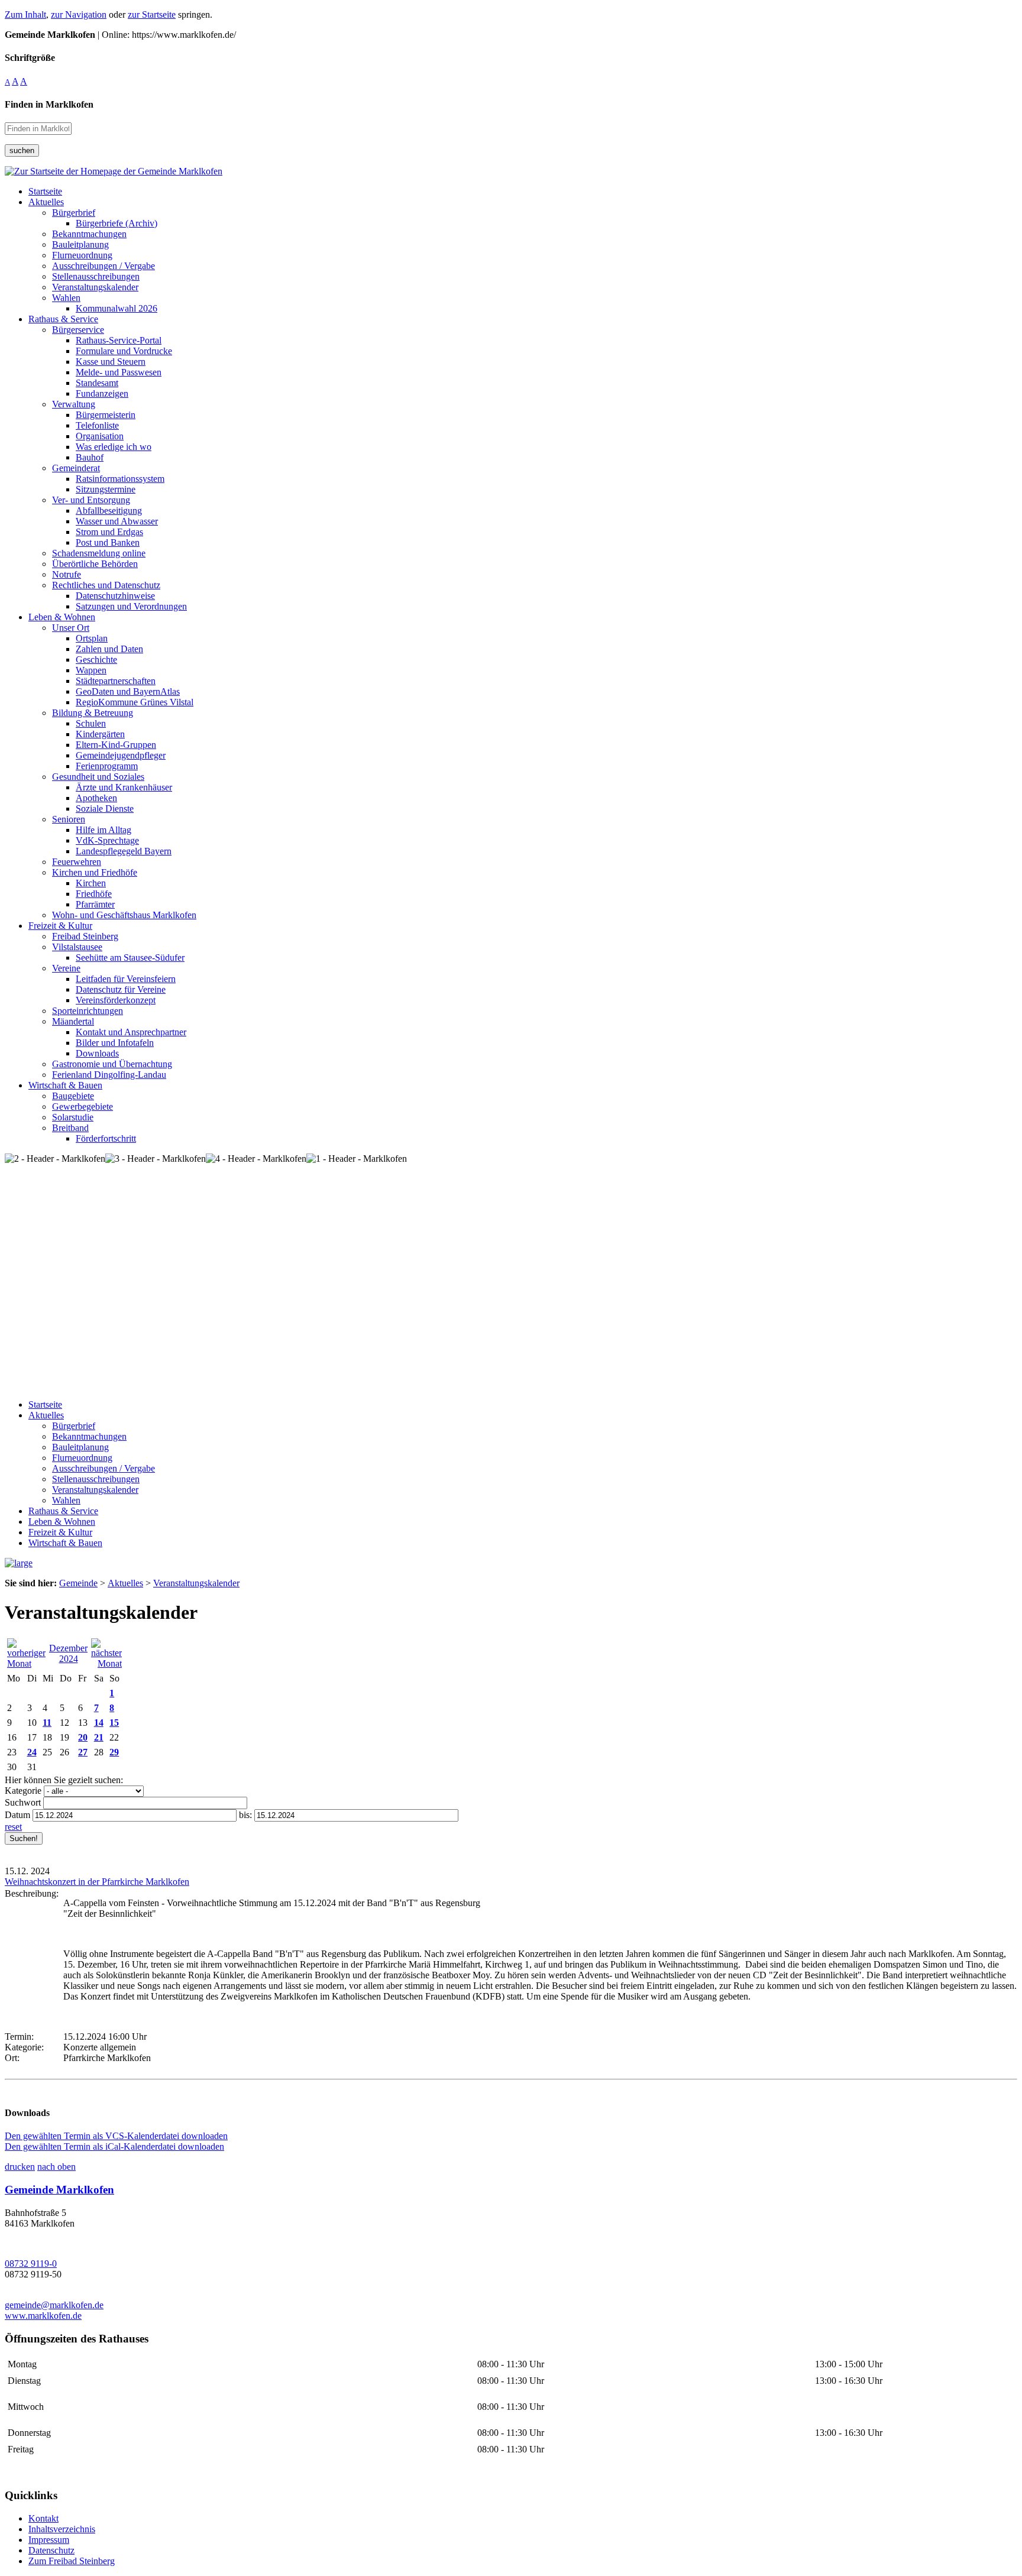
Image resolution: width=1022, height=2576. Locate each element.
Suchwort (23, 1802)
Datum (17, 1815)
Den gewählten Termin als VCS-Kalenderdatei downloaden (116, 2136)
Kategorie (23, 1791)
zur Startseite (152, 14)
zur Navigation (79, 14)
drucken (20, 2167)
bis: (245, 1815)
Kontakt (43, 2518)
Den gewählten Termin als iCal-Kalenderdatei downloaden (114, 2146)
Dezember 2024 (68, 1653)
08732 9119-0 (31, 2264)
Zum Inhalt (25, 14)
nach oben (56, 2167)
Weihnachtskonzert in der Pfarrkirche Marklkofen (97, 1882)
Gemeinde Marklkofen (59, 2190)
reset (13, 1827)
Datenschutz (51, 2550)
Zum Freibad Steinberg (72, 2561)
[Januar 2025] (106, 1663)
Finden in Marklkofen (49, 104)
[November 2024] (26, 1663)
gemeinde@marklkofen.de (54, 2305)
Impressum (49, 2540)
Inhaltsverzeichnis (62, 2529)
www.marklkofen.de (43, 2316)
